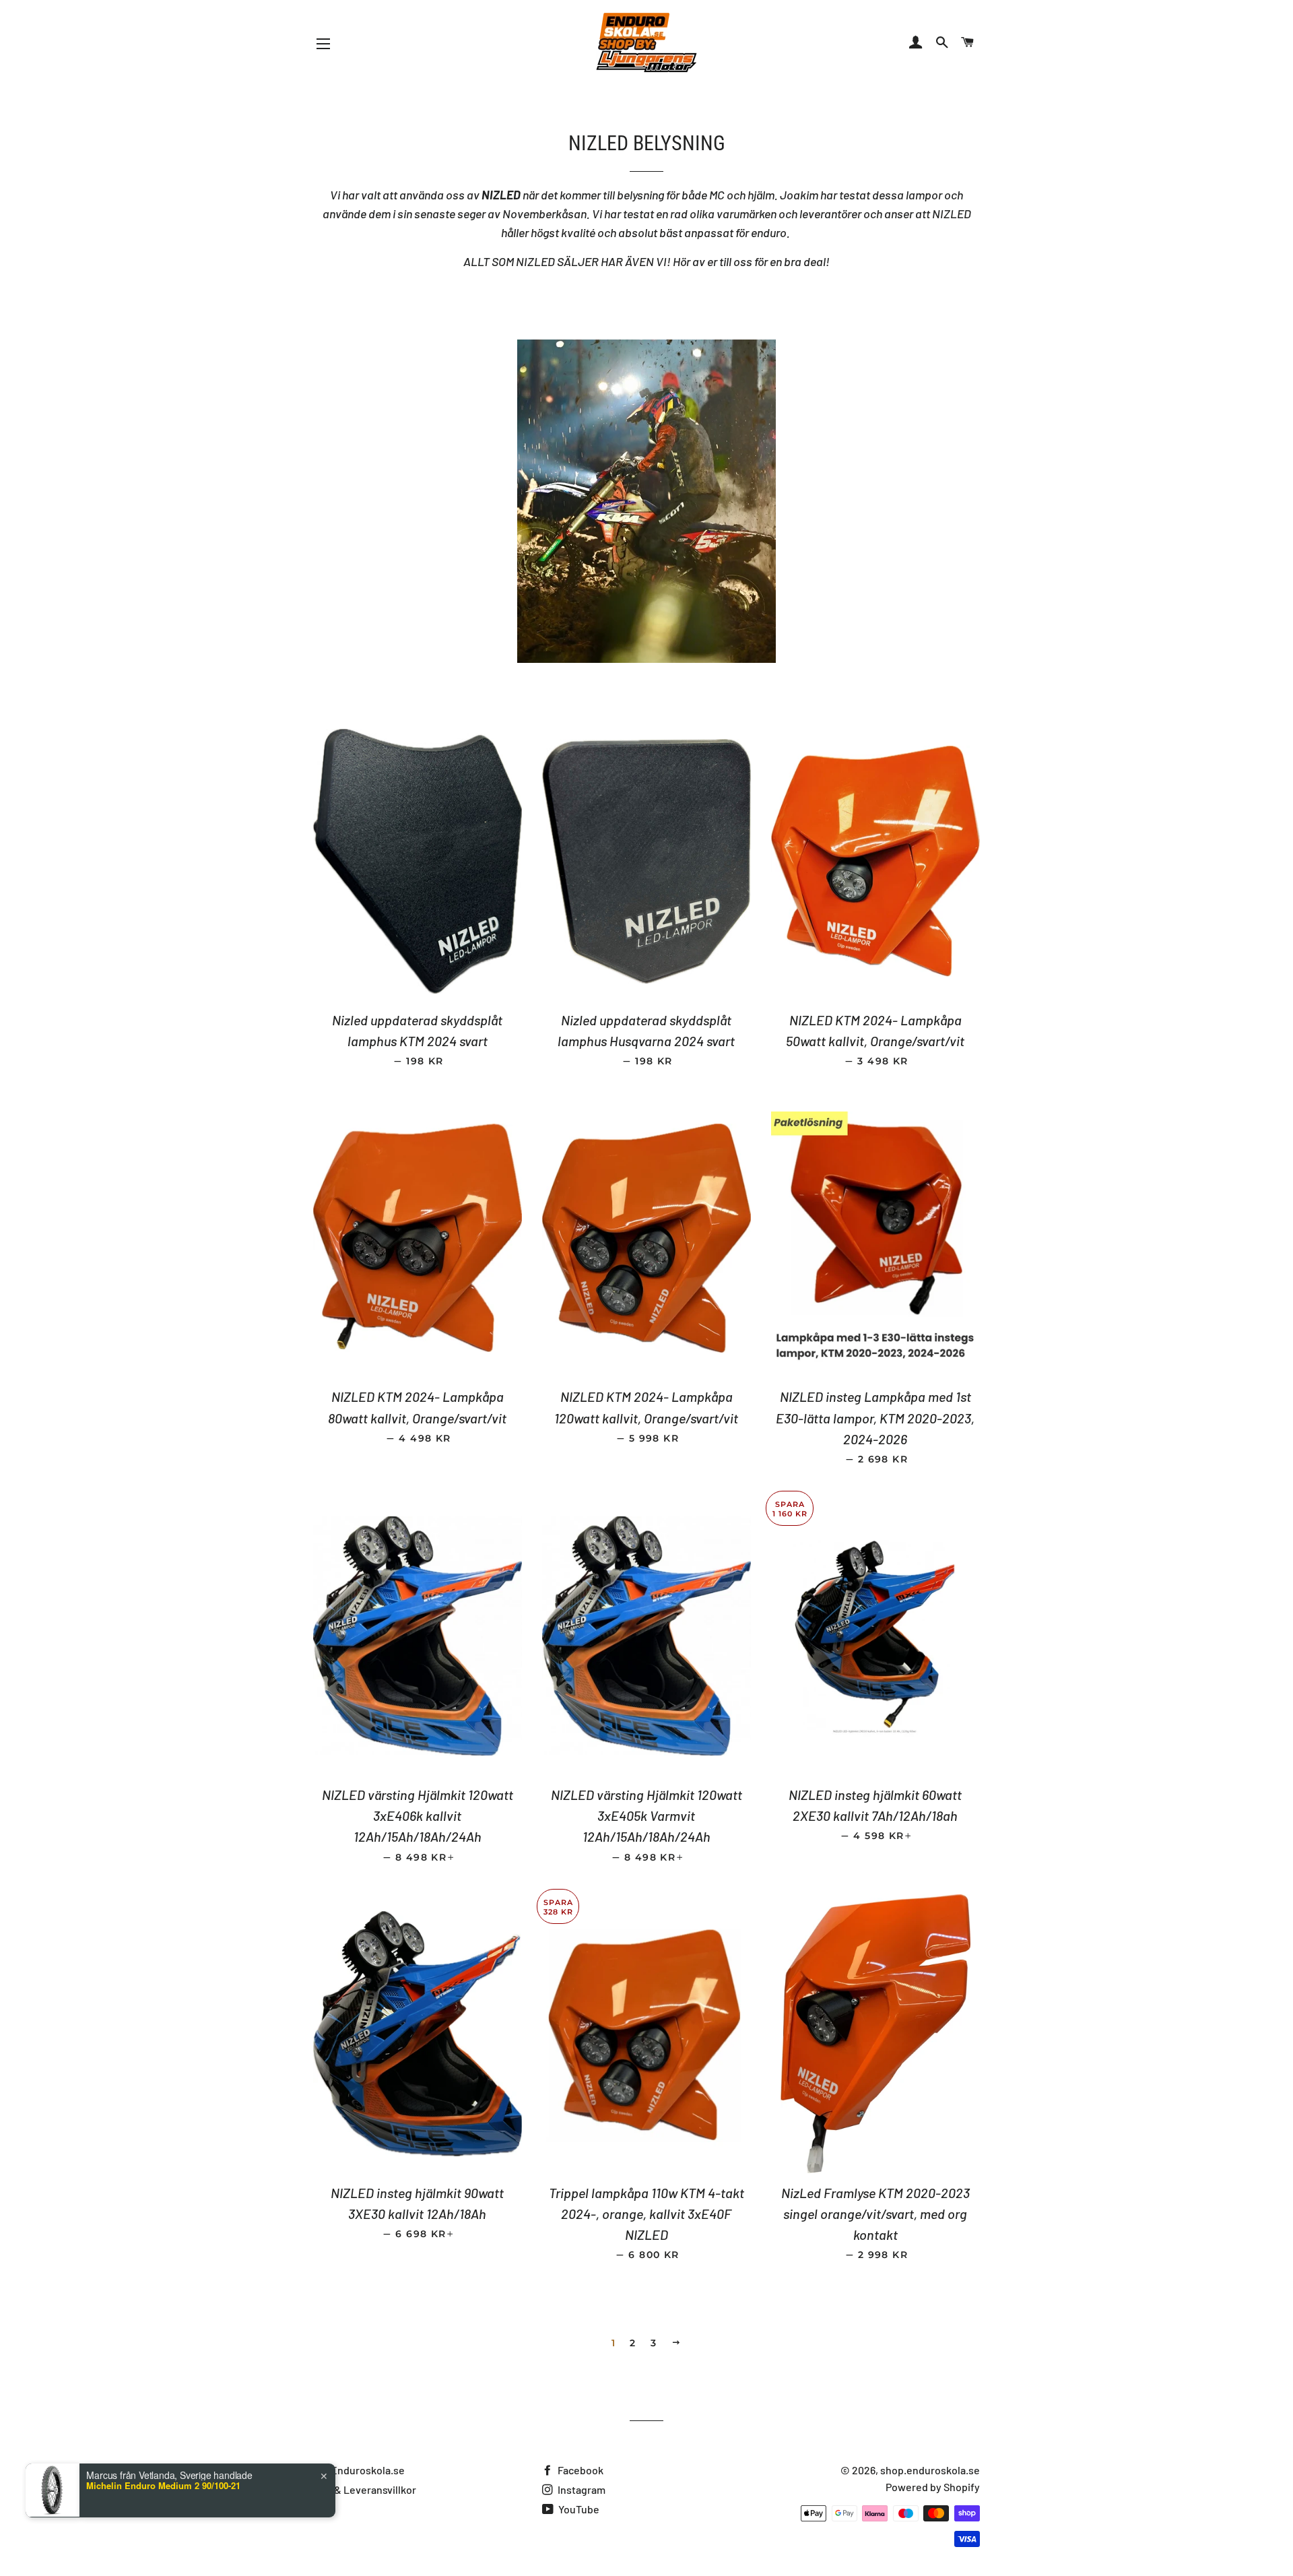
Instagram (581, 2489)
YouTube (578, 2509)
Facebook (579, 2470)
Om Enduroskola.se (359, 2470)
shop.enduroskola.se (930, 2470)
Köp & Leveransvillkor (365, 2489)
